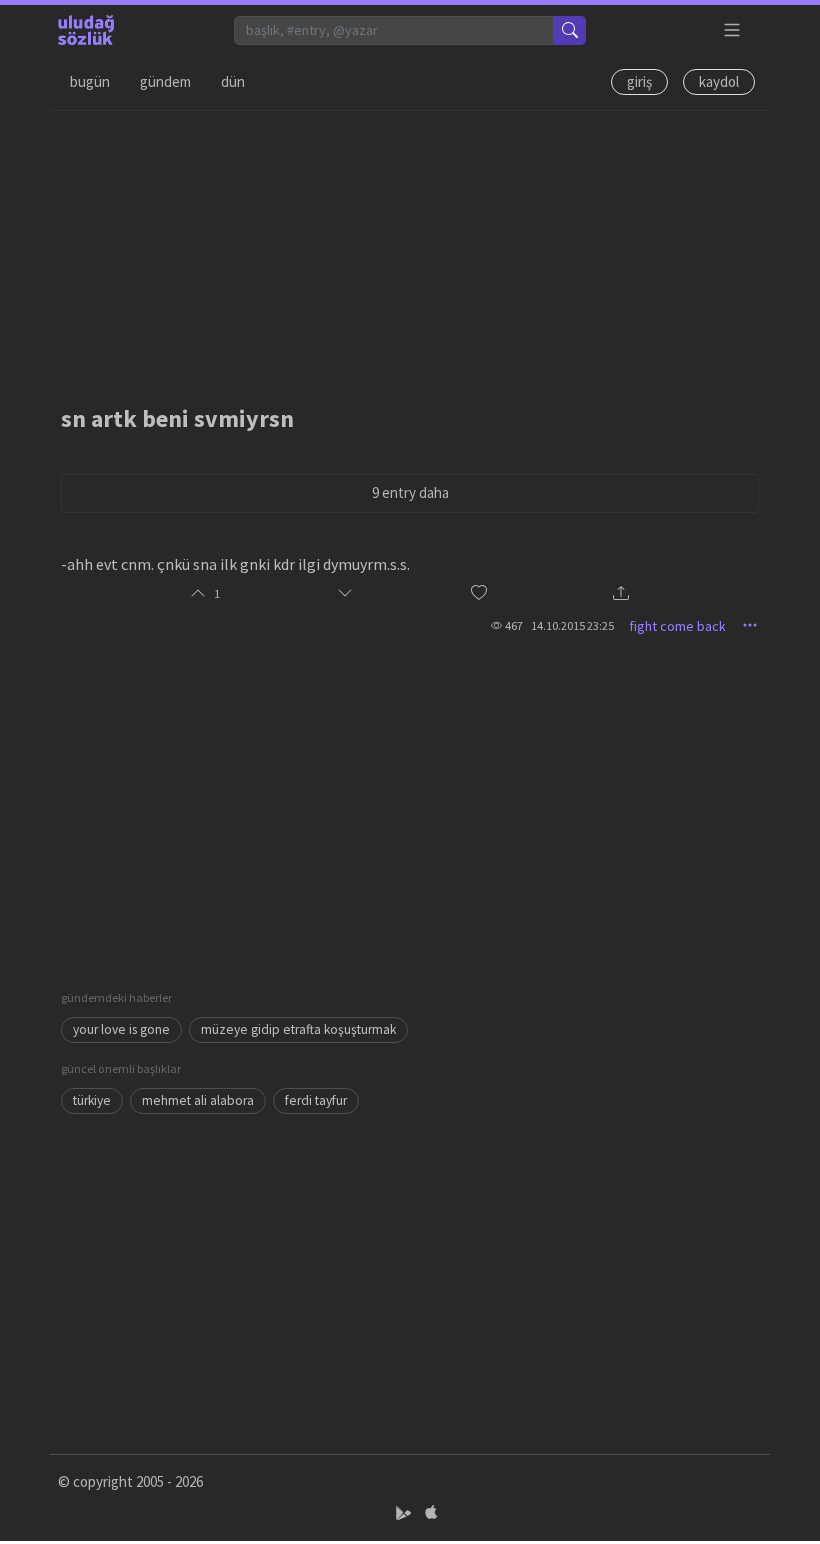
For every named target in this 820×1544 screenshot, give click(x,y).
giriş (639, 81)
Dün (233, 81)
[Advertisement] (410, 251)
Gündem (165, 81)
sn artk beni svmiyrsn (177, 418)
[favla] (479, 593)
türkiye (92, 1100)
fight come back (677, 626)
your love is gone (121, 1029)
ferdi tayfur (316, 1100)
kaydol (719, 81)
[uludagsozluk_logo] (86, 30)
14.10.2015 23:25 (572, 625)
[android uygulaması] (405, 1513)
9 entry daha (410, 492)
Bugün (90, 81)
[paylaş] (621, 594)
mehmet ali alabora (198, 1100)
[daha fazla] (732, 30)
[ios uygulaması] (431, 1513)
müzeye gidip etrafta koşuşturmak (298, 1029)
